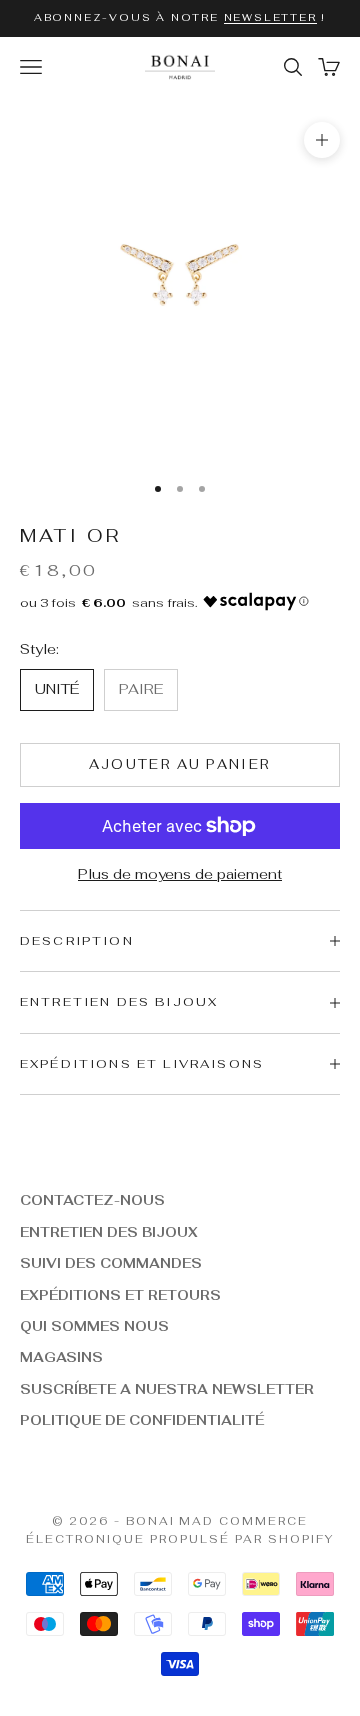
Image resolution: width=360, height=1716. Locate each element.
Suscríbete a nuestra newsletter (167, 1389)
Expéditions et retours (120, 1295)
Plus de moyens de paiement (180, 874)
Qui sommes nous (94, 1326)
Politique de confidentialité (142, 1420)
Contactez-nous (92, 1200)
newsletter (270, 17)
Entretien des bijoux (109, 1232)
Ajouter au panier (180, 764)
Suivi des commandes (111, 1263)
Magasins (61, 1357)
